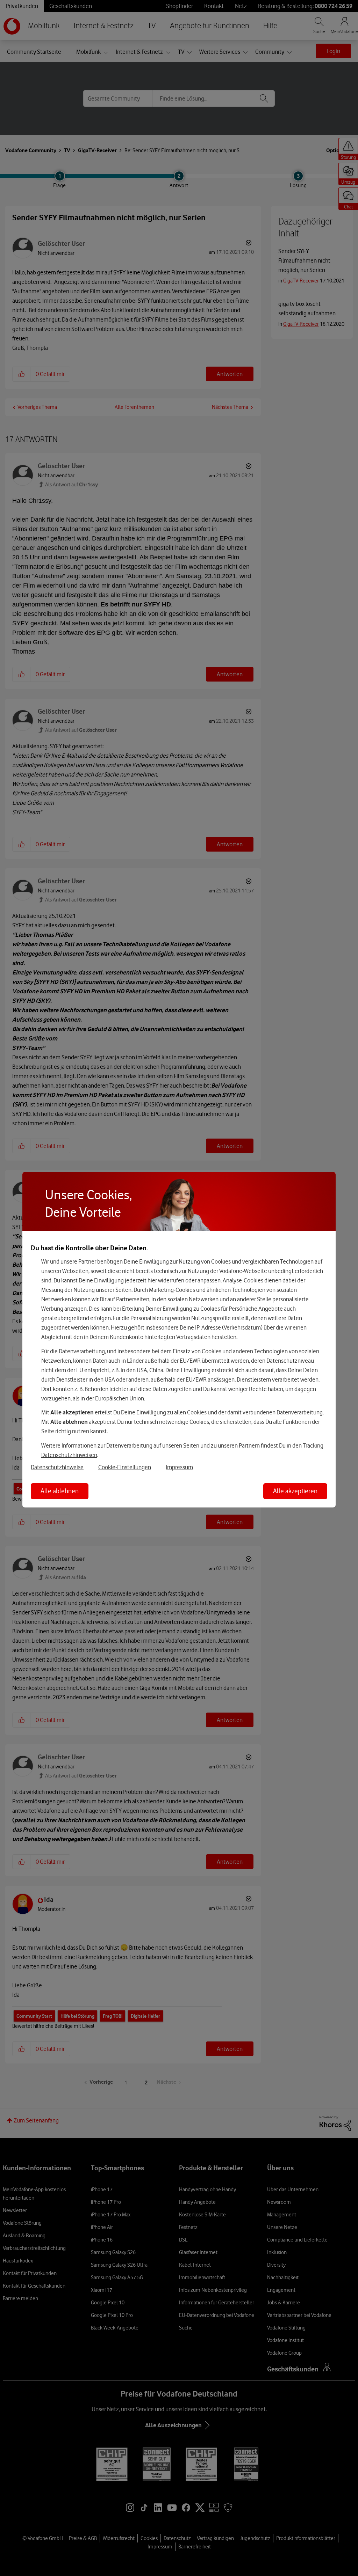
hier (152, 1280)
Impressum (179, 1467)
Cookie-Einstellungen (125, 1467)
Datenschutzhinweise (57, 1467)
